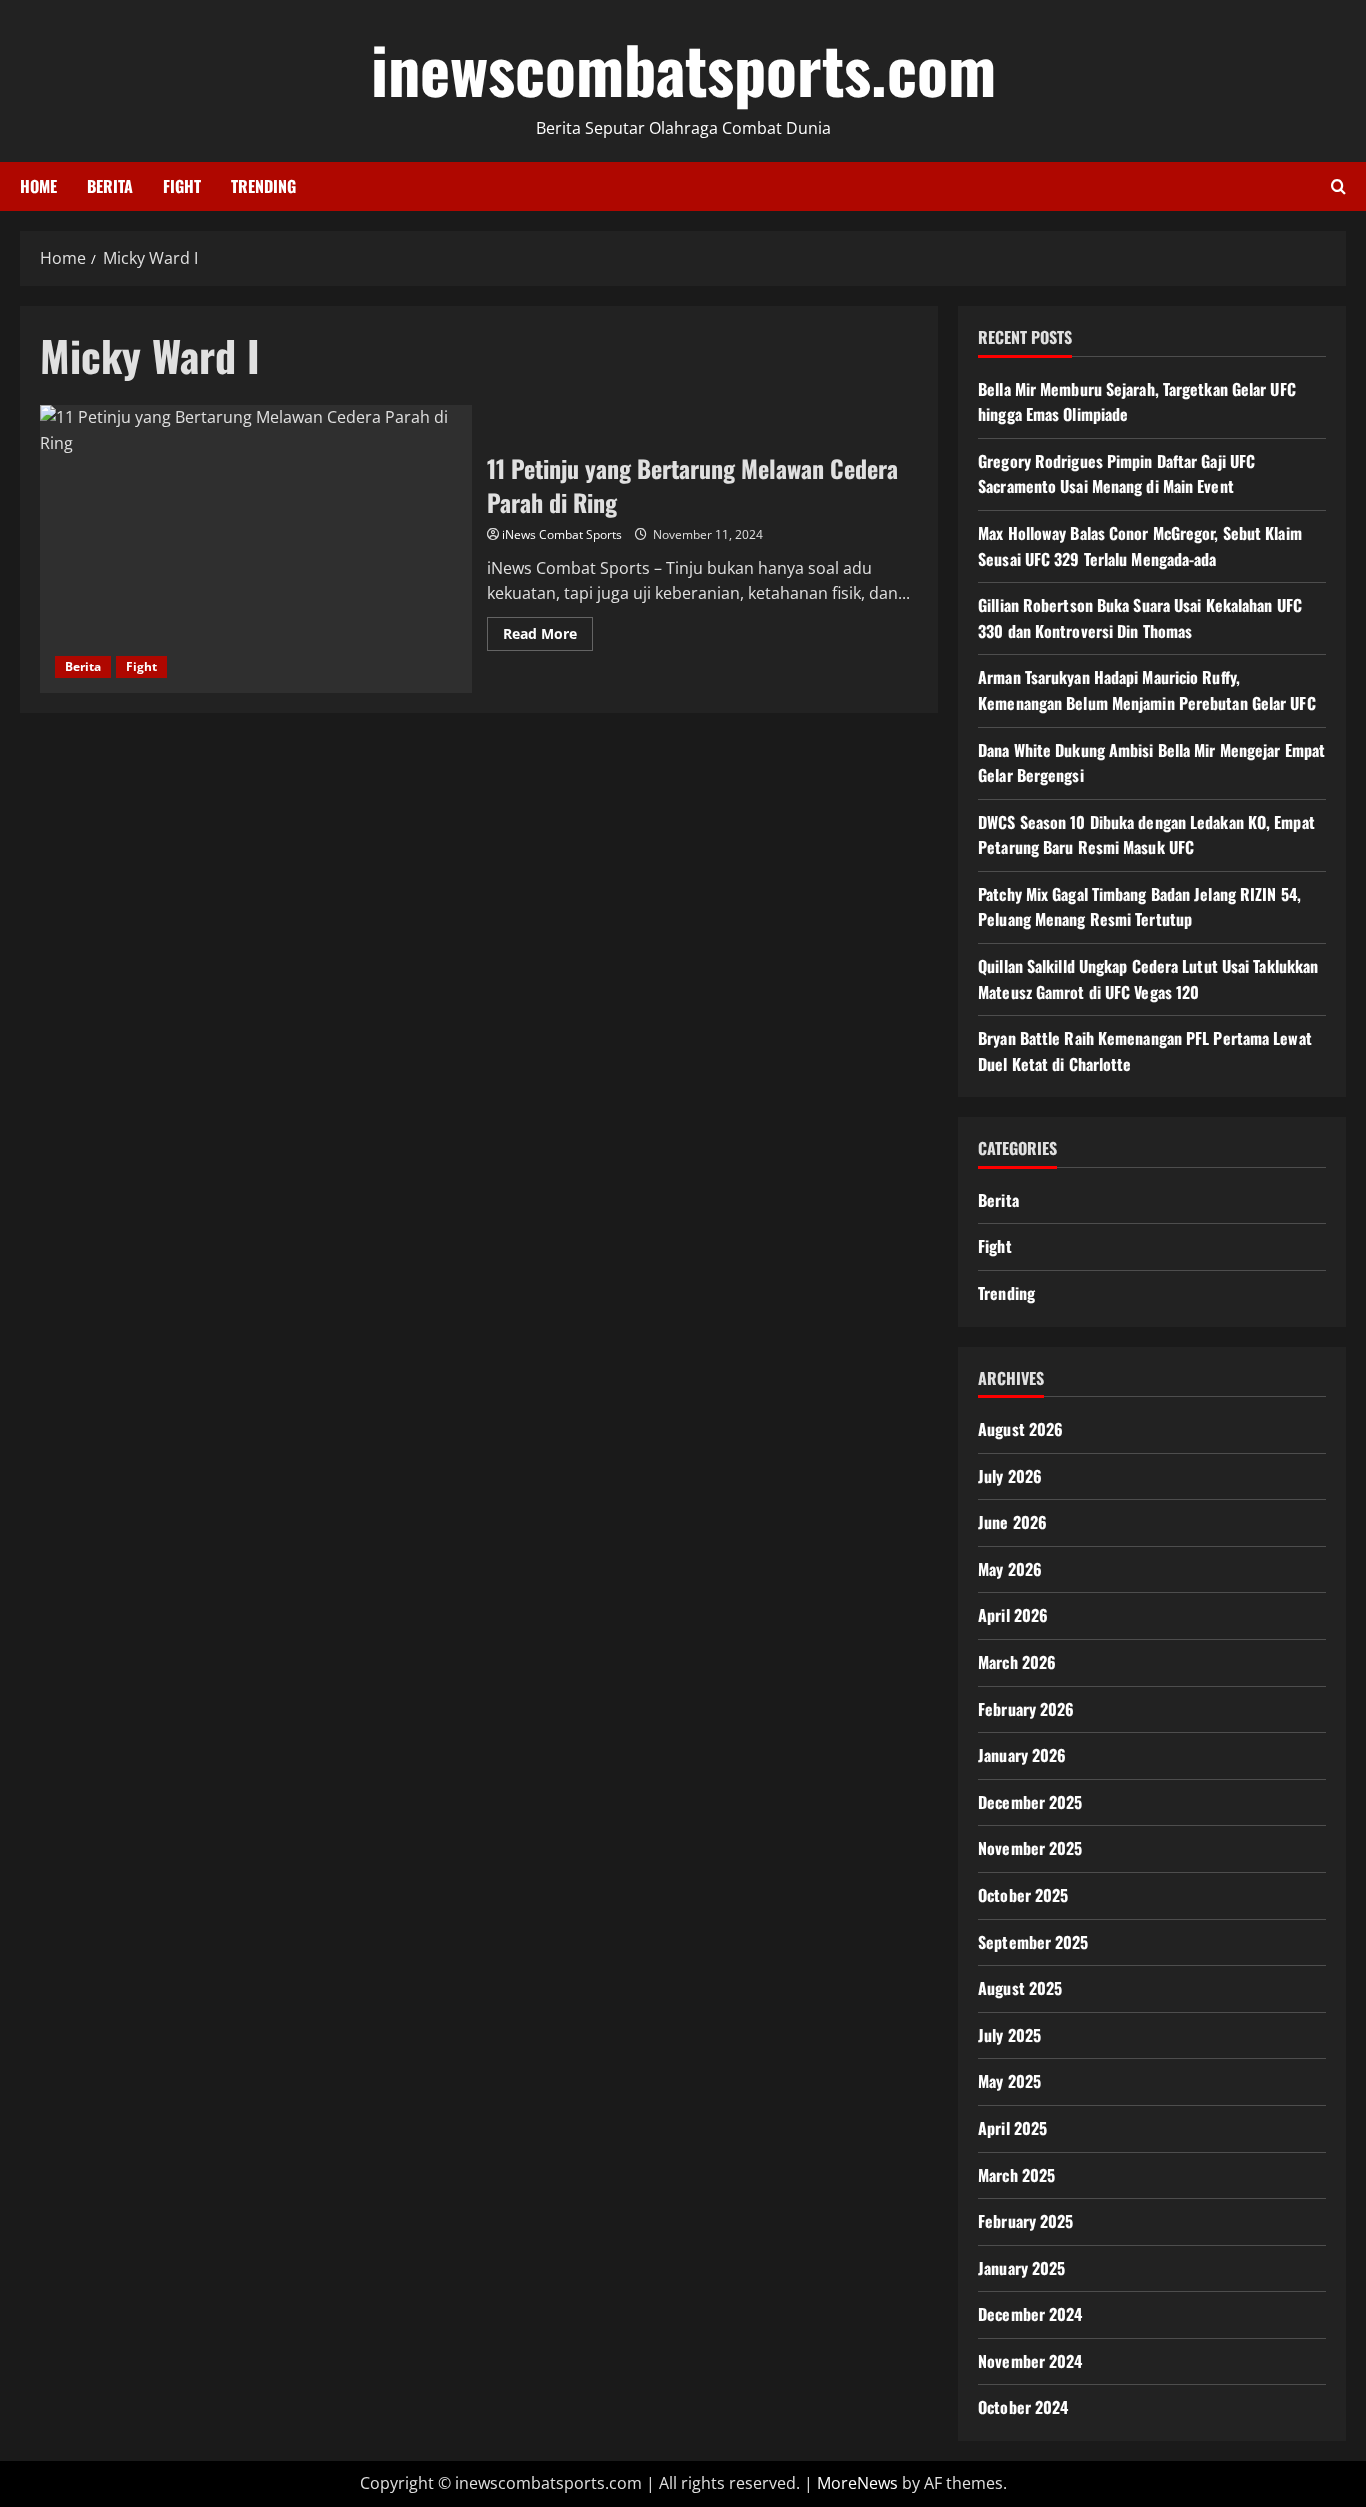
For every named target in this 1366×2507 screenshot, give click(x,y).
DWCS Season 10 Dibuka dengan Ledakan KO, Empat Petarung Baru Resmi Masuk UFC (1146, 835)
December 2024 (1030, 2314)
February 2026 (1026, 1709)
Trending (263, 186)
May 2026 (1010, 1569)
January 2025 (1021, 2268)
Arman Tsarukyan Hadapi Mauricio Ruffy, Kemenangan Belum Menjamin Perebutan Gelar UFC (1147, 690)
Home (38, 186)
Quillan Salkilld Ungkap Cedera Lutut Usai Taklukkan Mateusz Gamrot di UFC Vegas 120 (1148, 979)
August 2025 (1020, 1988)
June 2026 (1012, 1522)
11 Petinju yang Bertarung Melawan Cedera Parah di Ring (256, 549)
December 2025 (1030, 1802)
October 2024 (1023, 2407)
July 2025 (1009, 2035)
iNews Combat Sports (562, 534)
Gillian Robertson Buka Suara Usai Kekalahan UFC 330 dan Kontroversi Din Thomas (1140, 618)
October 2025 (1023, 1895)
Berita (110, 186)
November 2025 (1030, 1848)
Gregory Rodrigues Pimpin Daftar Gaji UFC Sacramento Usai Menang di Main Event (1116, 474)
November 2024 (1030, 2361)
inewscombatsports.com (683, 68)
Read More (548, 637)
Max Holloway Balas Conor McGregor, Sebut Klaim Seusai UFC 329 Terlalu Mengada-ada (1140, 546)
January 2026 (1022, 1755)
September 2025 (1033, 1942)
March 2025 (1016, 2175)
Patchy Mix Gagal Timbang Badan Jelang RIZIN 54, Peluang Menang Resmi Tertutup (1139, 907)
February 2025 (1025, 2221)
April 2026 (1013, 1615)
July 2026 (1010, 1476)
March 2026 (1017, 1662)
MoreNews (857, 2483)
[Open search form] (1338, 186)
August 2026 (1020, 1429)
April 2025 (1012, 2128)
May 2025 (1009, 2081)
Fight (182, 186)
